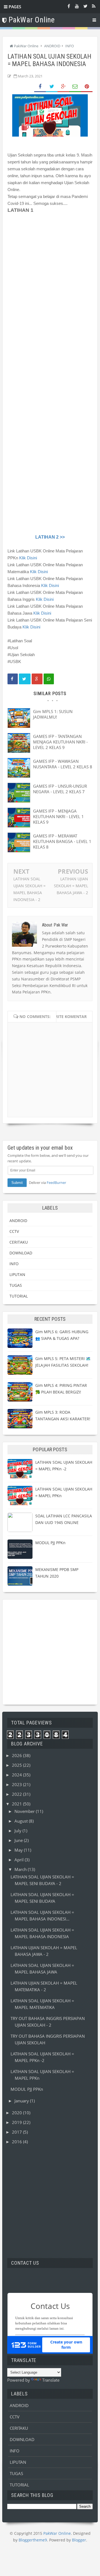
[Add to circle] (77, 6)
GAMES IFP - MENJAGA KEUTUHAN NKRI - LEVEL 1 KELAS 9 (58, 816)
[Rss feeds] (94, 6)
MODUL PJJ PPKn (50, 1543)
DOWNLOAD (21, 1253)
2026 (17, 1755)
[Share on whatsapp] (49, 679)
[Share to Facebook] (40, 87)
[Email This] (75, 87)
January (22, 2101)
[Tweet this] (25, 679)
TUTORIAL (19, 1296)
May (19, 1850)
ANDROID (18, 1221)
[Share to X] (52, 87)
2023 (17, 1784)
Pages (14, 7)
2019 (17, 2122)
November (25, 1811)
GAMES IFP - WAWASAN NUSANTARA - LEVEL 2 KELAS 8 (63, 764)
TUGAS (16, 1285)
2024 (17, 1775)
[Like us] (69, 6)
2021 (17, 1804)
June (19, 1840)
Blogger (79, 2540)
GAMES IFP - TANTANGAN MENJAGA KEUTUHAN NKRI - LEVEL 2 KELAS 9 (60, 742)
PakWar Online (57, 2533)
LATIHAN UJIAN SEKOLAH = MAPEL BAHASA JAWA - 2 (71, 886)
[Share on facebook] (13, 679)
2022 (17, 1794)
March (21, 1869)
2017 (17, 2132)
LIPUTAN (17, 1274)
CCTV (14, 1231)
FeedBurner (56, 1183)
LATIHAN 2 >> (50, 537)
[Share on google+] (37, 679)
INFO (14, 1264)
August (22, 1821)
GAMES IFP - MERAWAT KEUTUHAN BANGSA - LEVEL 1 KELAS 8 (62, 841)
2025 (17, 1765)
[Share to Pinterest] (87, 87)
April (20, 1860)
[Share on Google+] (63, 87)
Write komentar (69, 1016)
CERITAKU (19, 1242)
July (18, 1831)
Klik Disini (28, 558)
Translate (51, 2380)
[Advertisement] (50, 1652)
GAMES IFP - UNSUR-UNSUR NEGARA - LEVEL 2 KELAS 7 (60, 789)
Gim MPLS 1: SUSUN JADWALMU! (53, 714)
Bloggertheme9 (33, 2540)
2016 (17, 2142)
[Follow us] (85, 6)
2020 (17, 2113)
